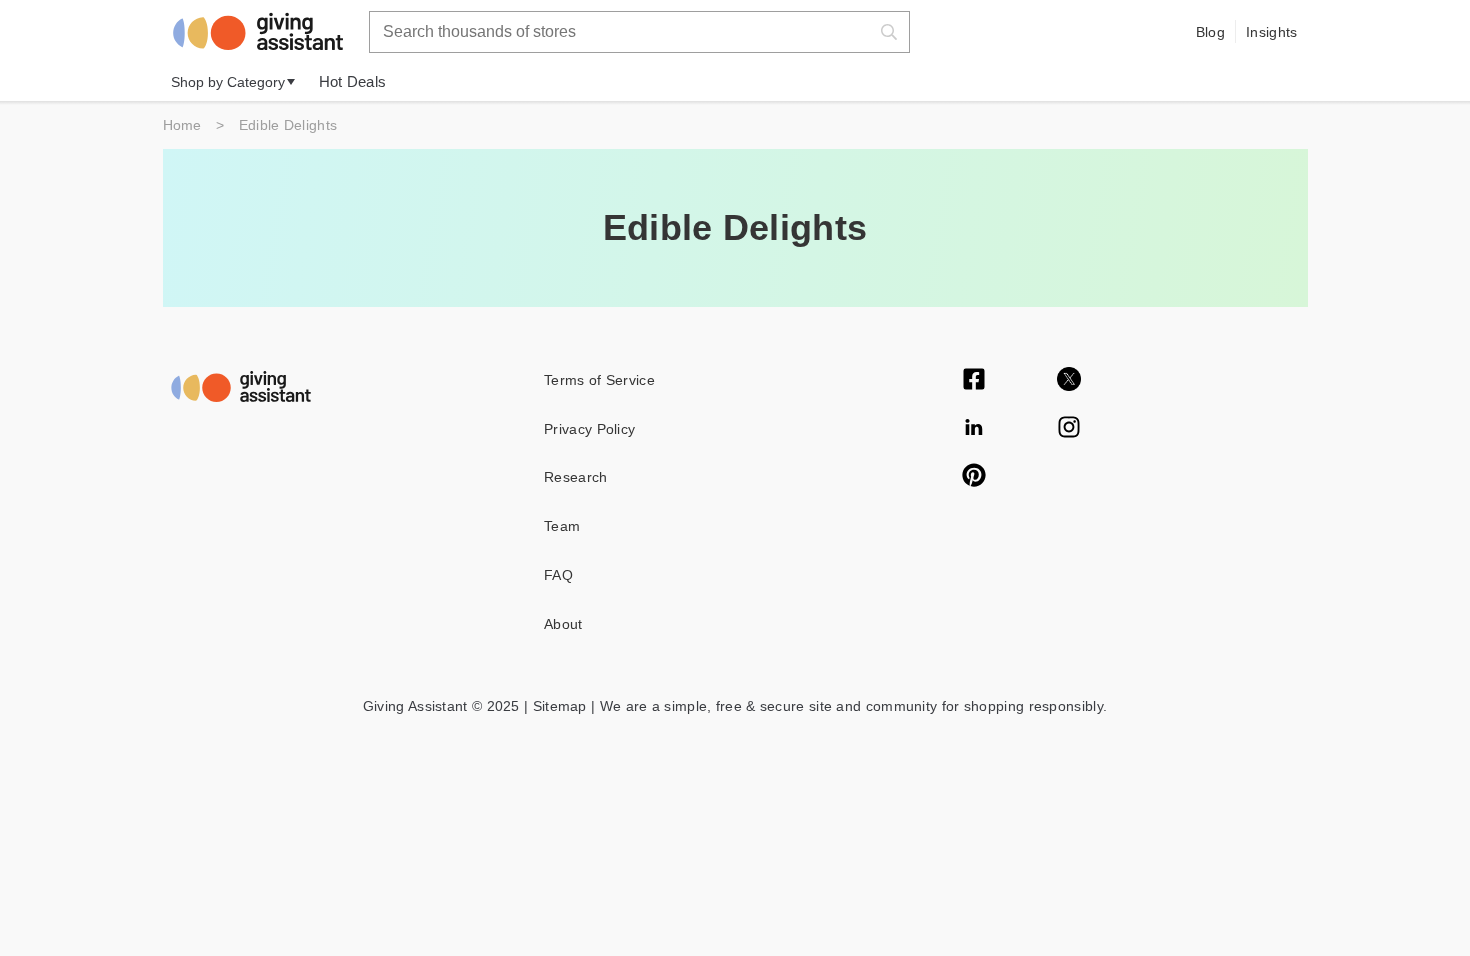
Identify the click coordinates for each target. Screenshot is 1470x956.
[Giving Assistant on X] (1069, 381)
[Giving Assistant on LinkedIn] (974, 429)
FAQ (558, 575)
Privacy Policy (589, 429)
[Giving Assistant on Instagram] (1069, 429)
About (563, 624)
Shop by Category (228, 82)
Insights (1271, 32)
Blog (1210, 32)
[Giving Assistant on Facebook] (974, 381)
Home (182, 125)
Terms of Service (599, 380)
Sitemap (557, 706)
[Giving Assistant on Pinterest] (974, 477)
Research (575, 477)
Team (562, 526)
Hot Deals (353, 82)
